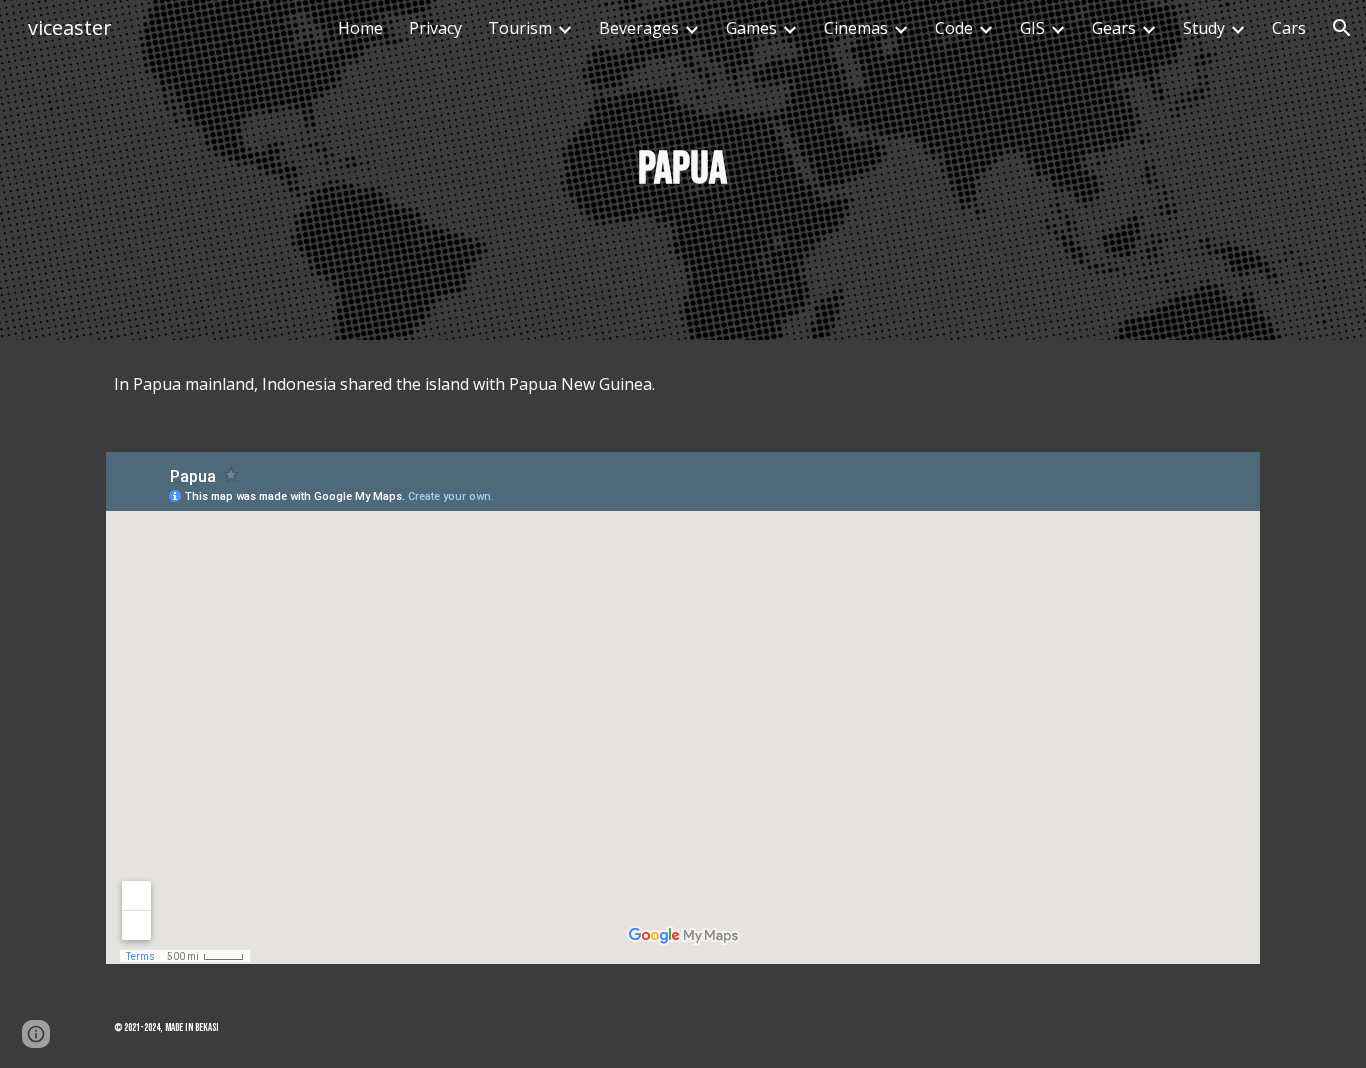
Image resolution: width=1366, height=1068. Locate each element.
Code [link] (954, 28)
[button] (1342, 28)
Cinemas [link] (856, 28)
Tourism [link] (520, 28)
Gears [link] (1114, 28)
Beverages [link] (639, 28)
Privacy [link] (435, 28)
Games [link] (751, 28)
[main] (683, 170)
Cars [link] (1289, 28)
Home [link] (360, 28)
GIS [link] (1032, 28)
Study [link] (1204, 28)
